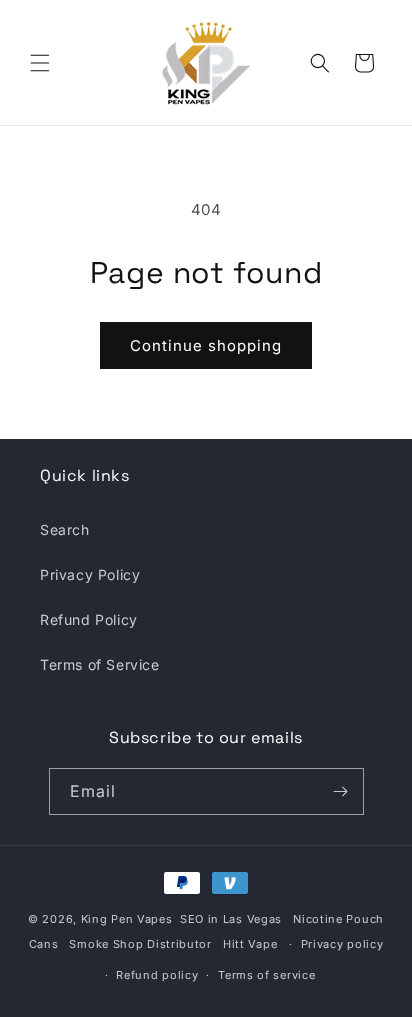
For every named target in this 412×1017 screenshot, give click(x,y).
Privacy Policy (90, 574)
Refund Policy (89, 619)
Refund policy (157, 975)
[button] (40, 63)
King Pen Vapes (127, 919)
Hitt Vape (250, 944)
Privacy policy (342, 944)
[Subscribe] (341, 791)
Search (65, 529)
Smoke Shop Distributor (140, 944)
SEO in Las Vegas (231, 919)
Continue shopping (206, 345)
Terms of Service (100, 664)
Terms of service (266, 975)
